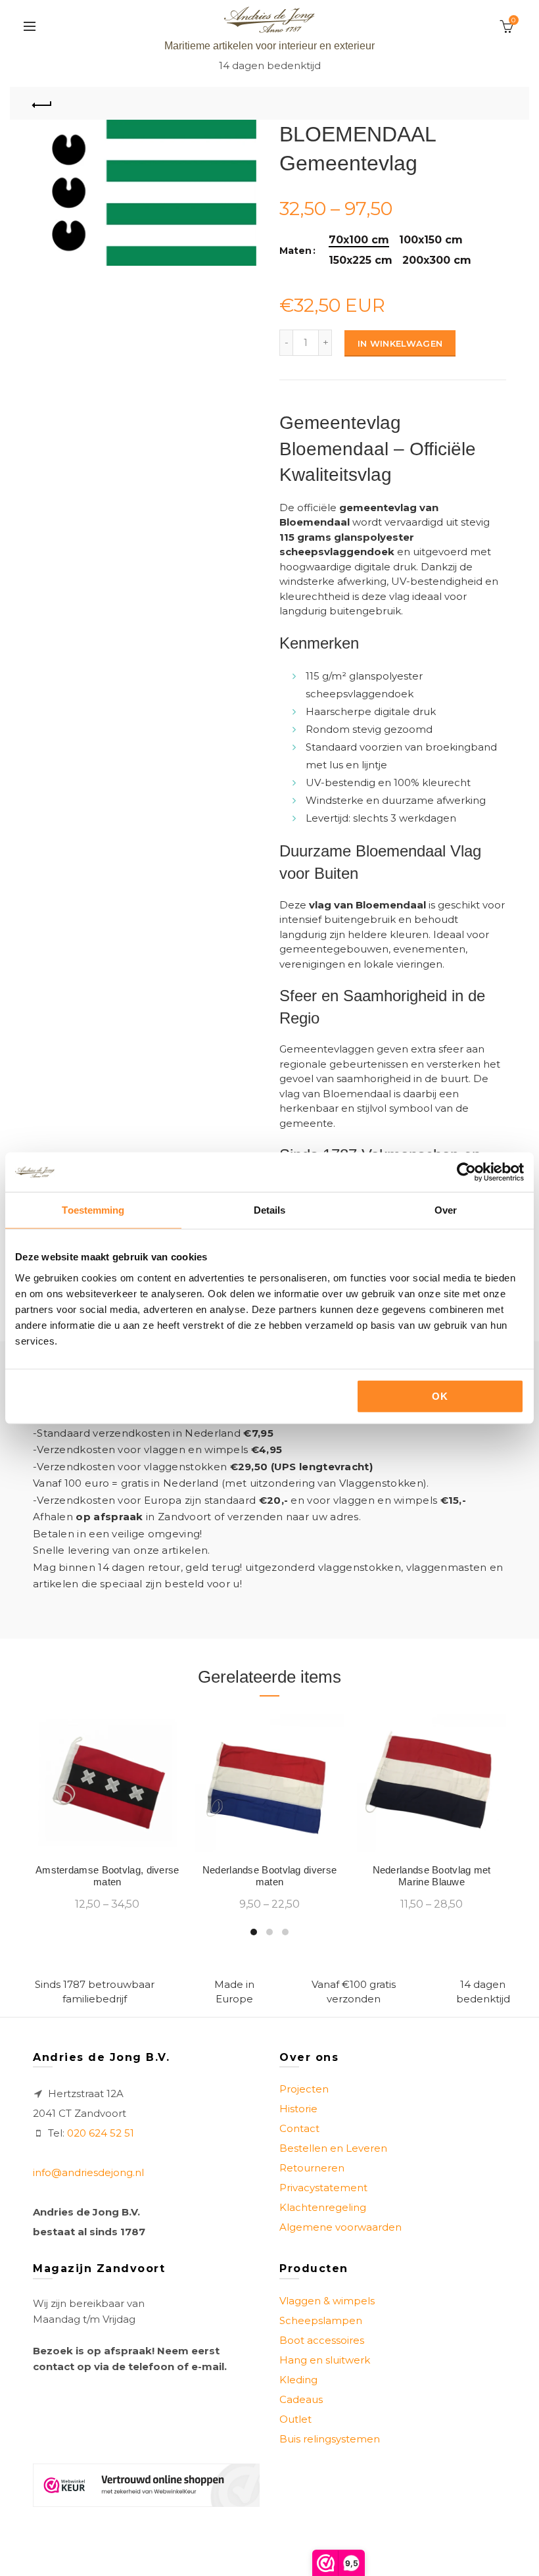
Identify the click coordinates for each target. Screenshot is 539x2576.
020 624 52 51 (101, 2133)
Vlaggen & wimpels (327, 2301)
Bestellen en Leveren (333, 2148)
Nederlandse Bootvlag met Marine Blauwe (432, 1876)
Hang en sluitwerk (325, 2360)
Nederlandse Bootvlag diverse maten (269, 1876)
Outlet (295, 2419)
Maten (295, 251)
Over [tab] (446, 1210)
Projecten (304, 2089)
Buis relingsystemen (330, 2439)
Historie (298, 2109)
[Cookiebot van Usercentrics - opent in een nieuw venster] (466, 1172)
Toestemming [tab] (93, 1210)
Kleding (298, 2380)
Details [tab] (270, 1210)
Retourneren (312, 2168)
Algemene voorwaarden (340, 2227)
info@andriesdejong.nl (88, 2172)
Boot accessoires (322, 2340)
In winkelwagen (400, 343)
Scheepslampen (321, 2320)
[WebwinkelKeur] (146, 2485)
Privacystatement (323, 2188)
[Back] (43, 103)
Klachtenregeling (323, 2207)
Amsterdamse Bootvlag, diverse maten (107, 1876)
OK (440, 1396)
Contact (299, 2128)
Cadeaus (301, 2399)
